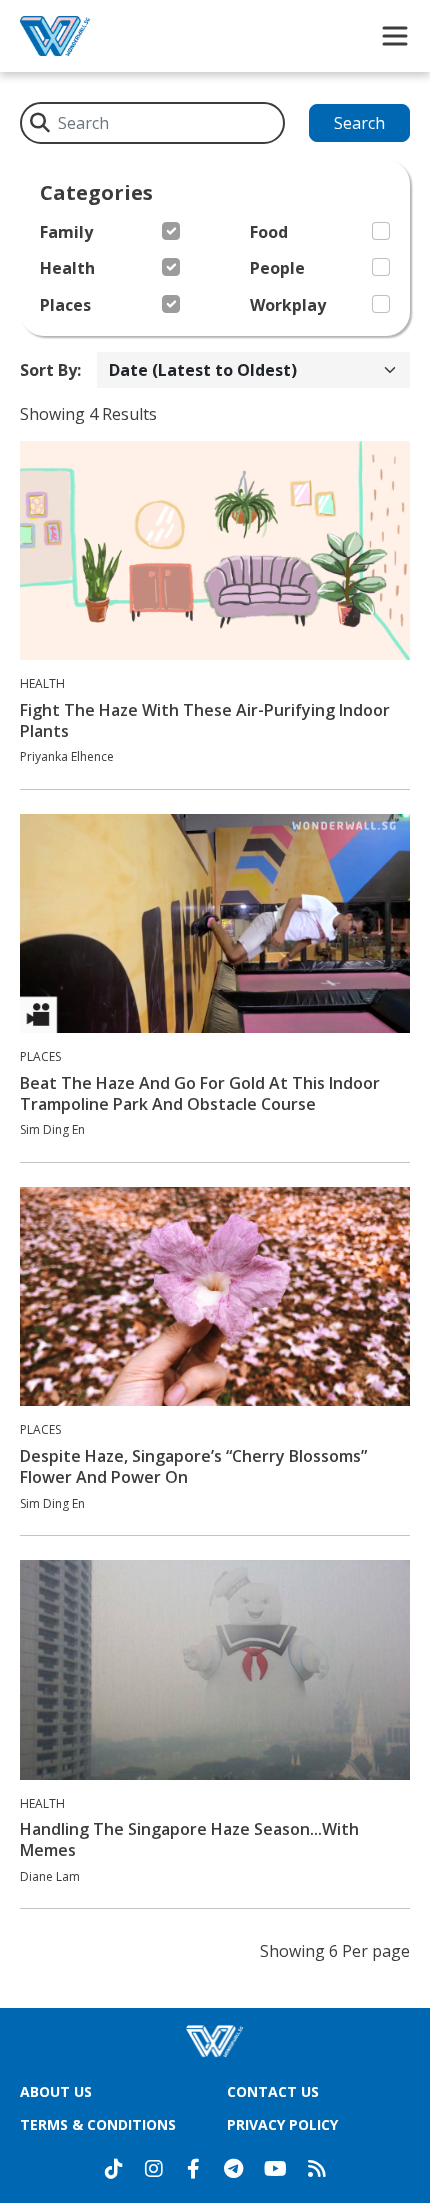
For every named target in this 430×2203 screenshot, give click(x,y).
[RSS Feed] (317, 2169)
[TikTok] (114, 2169)
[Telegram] (234, 2169)
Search (359, 123)
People (277, 268)
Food (269, 232)
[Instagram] (154, 2169)
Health (67, 268)
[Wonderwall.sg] (55, 36)
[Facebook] (194, 2169)
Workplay (288, 305)
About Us (56, 2091)
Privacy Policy (282, 2124)
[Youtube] (275, 2169)
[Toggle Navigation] (395, 36)
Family (66, 232)
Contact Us (273, 2091)
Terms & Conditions (98, 2124)
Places (65, 305)
